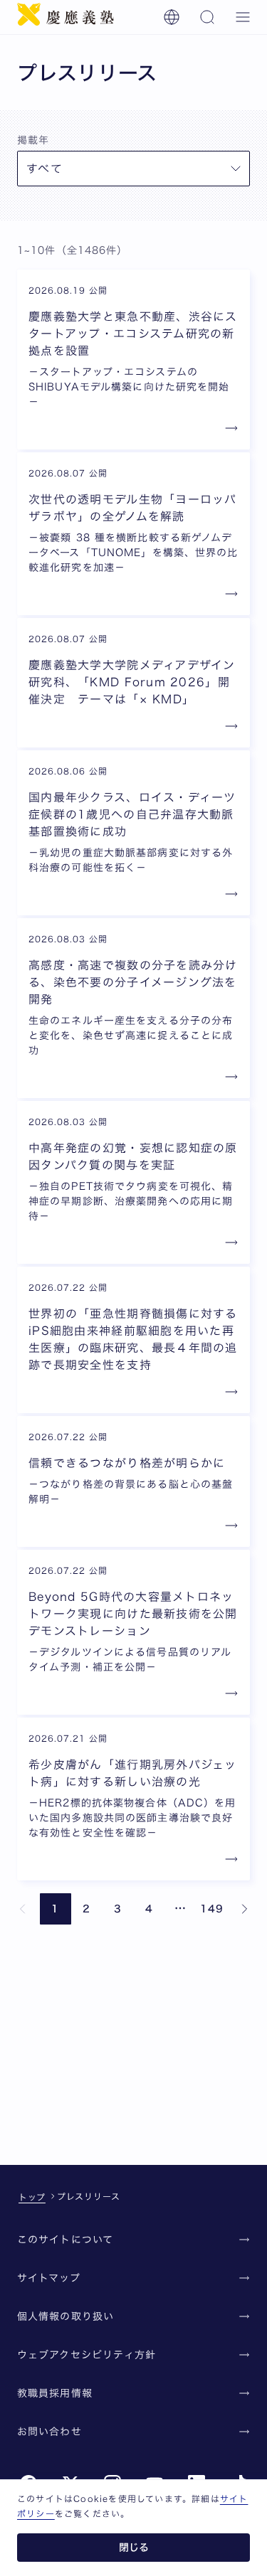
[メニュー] (243, 17)
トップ (32, 2197)
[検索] (207, 17)
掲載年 (33, 140)
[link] (23, 1909)
